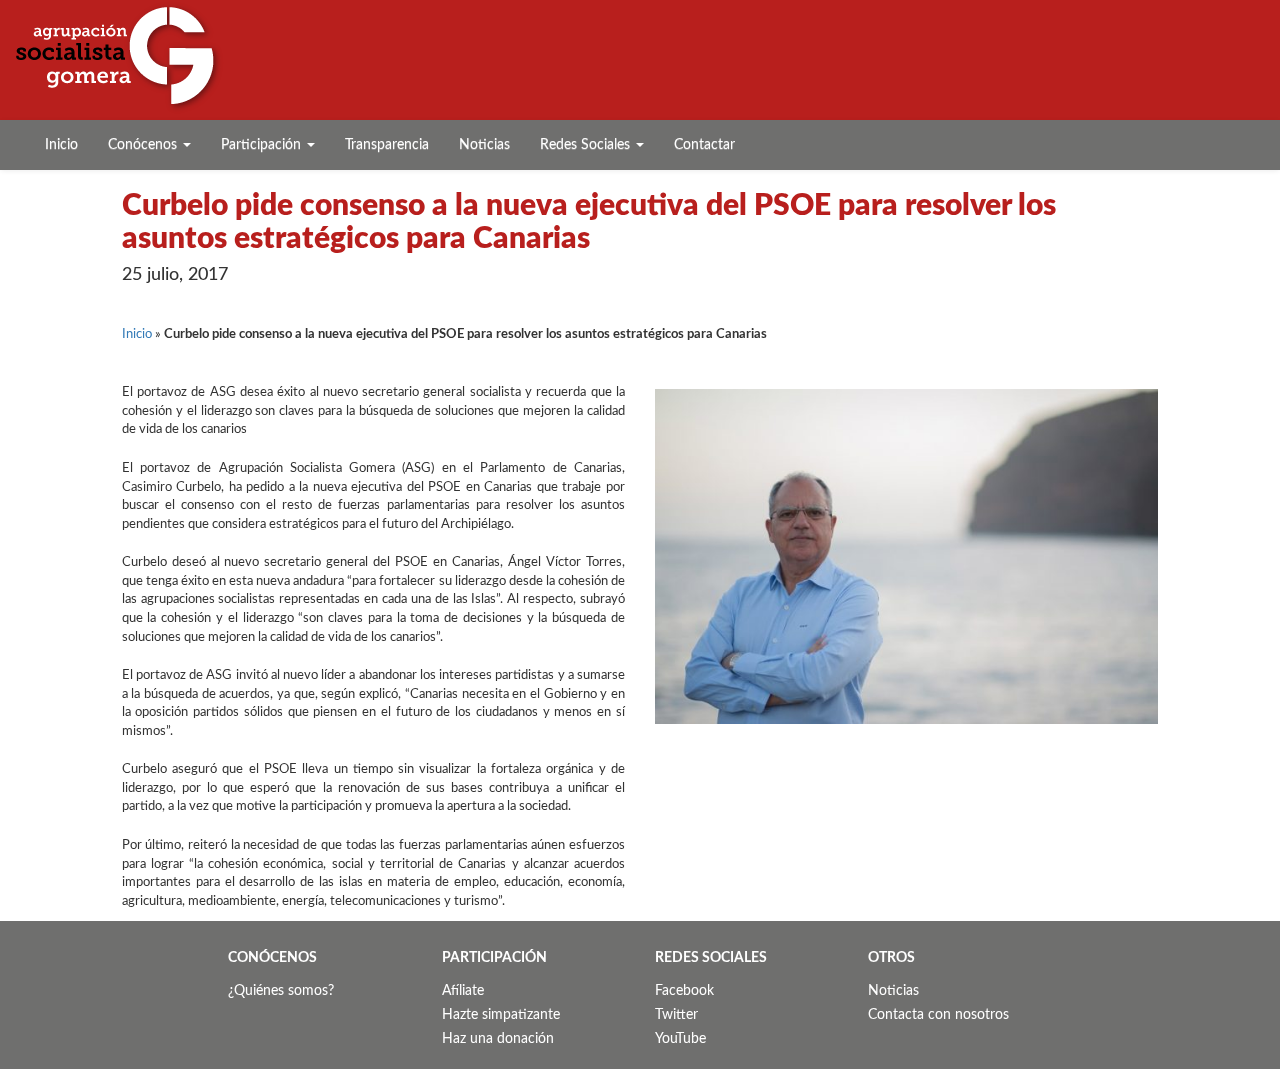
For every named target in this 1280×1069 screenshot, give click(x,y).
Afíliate (463, 991)
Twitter (676, 1015)
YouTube (680, 1039)
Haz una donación (498, 1039)
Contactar (704, 145)
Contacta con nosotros (938, 1015)
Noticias (484, 145)
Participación (263, 145)
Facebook (684, 991)
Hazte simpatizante (501, 1015)
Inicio (61, 145)
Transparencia (387, 145)
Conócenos (144, 145)
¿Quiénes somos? (281, 991)
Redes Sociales (587, 145)
